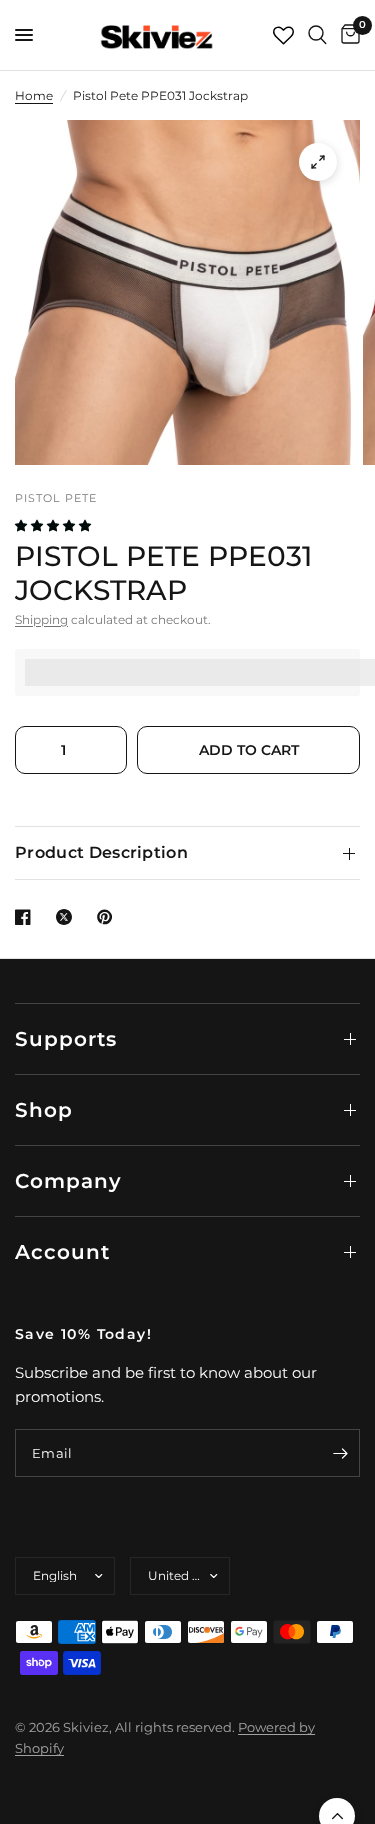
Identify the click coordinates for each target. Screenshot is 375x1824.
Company (68, 1181)
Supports (66, 1039)
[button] (54, 525)
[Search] (317, 35)
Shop (44, 1110)
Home (34, 95)
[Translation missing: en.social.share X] (68, 917)
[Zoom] (318, 162)
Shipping (41, 619)
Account (62, 1252)
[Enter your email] (340, 1453)
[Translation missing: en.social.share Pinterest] (109, 917)
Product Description (101, 852)
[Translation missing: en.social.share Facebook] (27, 917)
